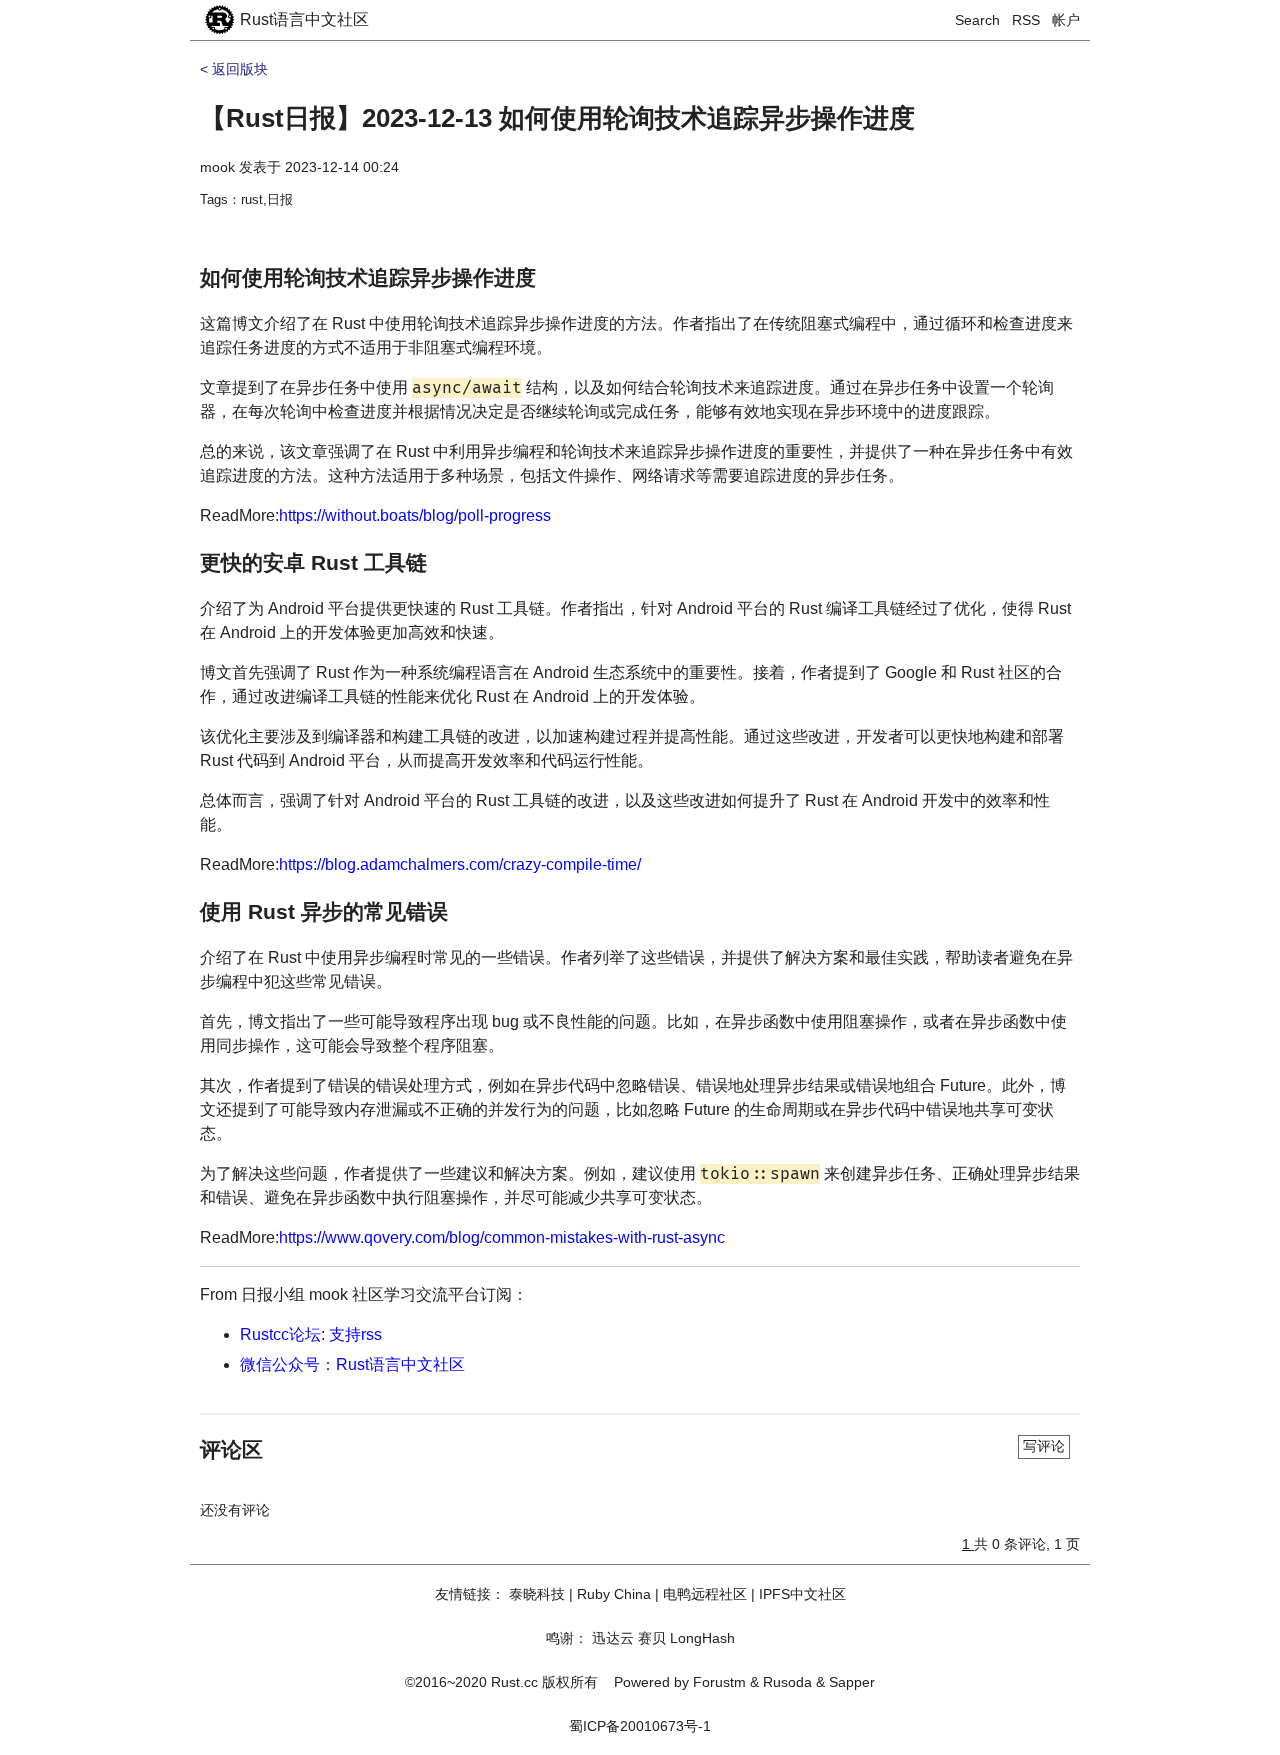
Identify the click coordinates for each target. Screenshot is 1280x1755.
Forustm (719, 1682)
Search (977, 20)
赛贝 (652, 1638)
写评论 (1044, 1446)
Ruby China (614, 1594)
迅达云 (613, 1638)
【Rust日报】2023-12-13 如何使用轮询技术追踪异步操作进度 (557, 118)
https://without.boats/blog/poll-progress (415, 515)
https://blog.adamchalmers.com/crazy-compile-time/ (460, 864)
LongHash (702, 1638)
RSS (1026, 20)
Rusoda (787, 1682)
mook (217, 167)
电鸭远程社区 (705, 1594)
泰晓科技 (537, 1594)
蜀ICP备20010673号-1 (640, 1726)
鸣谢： (567, 1638)
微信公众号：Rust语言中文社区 (352, 1364)
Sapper (852, 1682)
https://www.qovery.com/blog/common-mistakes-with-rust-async (502, 1237)
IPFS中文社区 (802, 1594)
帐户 (1066, 20)
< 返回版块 (234, 69)
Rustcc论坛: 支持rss (311, 1334)
